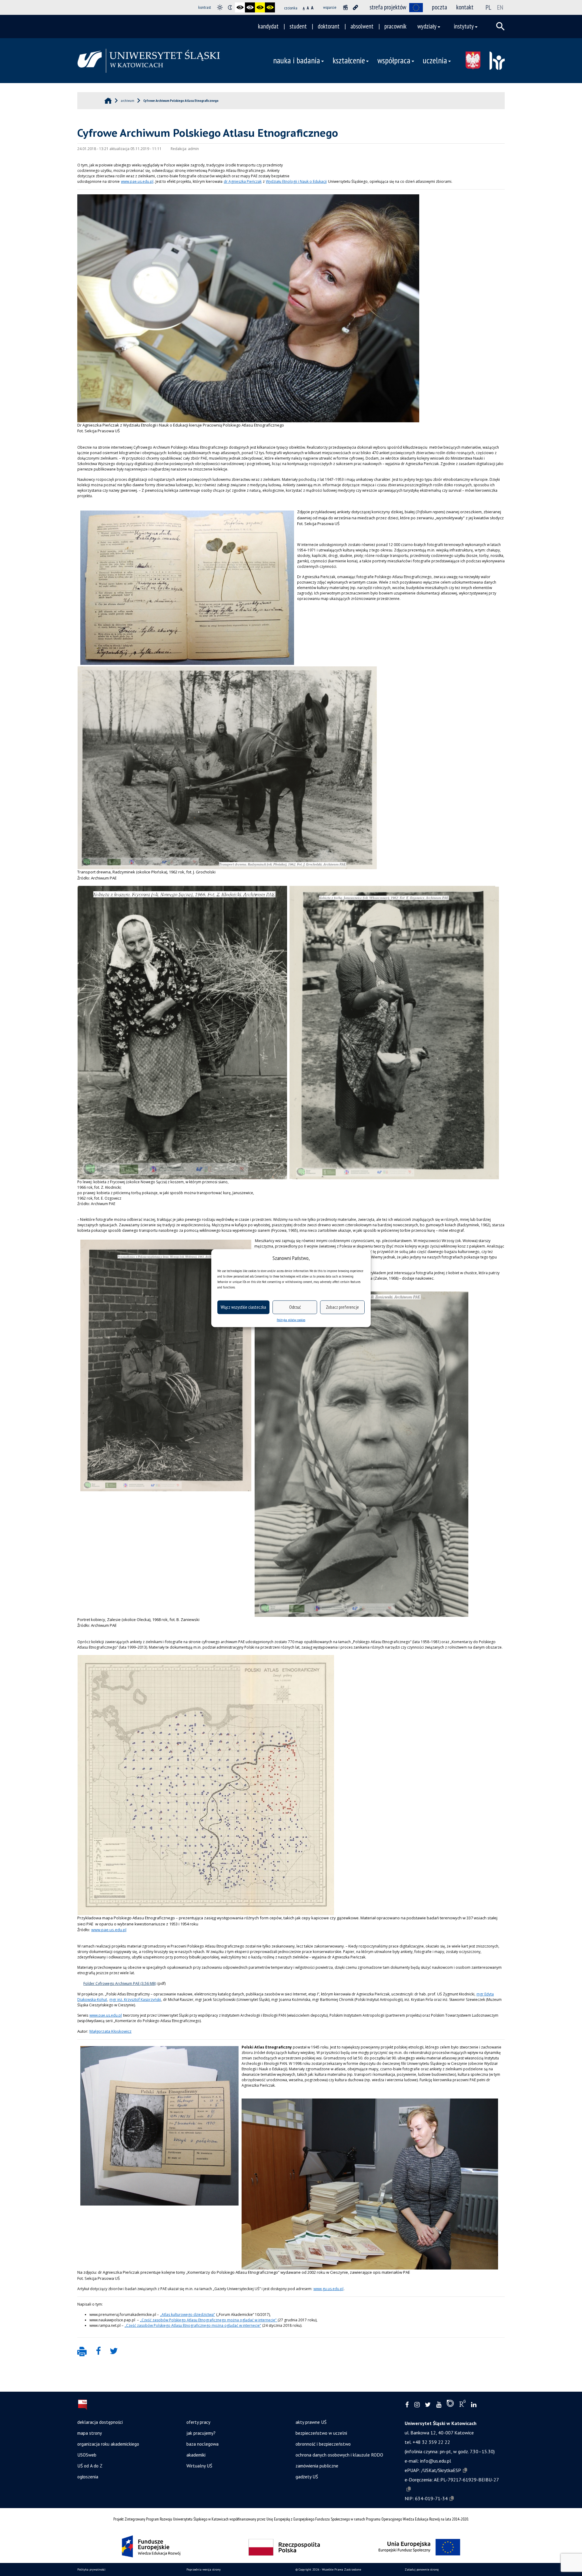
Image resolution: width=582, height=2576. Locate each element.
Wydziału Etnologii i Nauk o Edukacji (296, 181)
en (500, 7)
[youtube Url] (439, 2405)
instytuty (464, 26)
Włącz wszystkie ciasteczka (243, 1307)
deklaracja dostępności (100, 2422)
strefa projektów (388, 7)
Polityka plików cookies (291, 1320)
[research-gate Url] (462, 2405)
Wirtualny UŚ (199, 2466)
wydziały (427, 26)
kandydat (268, 26)
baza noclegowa (202, 2444)
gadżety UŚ (307, 2477)
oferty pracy (198, 2422)
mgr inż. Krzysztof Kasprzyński (135, 2000)
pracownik (395, 26)
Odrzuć (295, 1307)
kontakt (465, 7)
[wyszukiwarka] (500, 26)
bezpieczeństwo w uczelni (321, 2433)
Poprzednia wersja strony (204, 2569)
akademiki (196, 2455)
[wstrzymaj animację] (345, 7)
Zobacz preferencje (342, 1307)
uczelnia (435, 60)
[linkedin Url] (474, 2405)
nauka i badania (297, 60)
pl (488, 7)
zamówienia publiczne (317, 2466)
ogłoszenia (88, 2477)
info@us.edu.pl (436, 2461)
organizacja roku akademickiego (108, 2444)
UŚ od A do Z (90, 2466)
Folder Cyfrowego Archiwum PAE (111, 1983)
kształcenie (349, 60)
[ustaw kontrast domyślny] (220, 7)
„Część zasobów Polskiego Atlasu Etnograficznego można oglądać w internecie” (209, 2320)
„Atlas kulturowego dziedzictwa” (187, 2315)
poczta (440, 7)
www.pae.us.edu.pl (137, 181)
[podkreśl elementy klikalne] (355, 7)
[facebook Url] (407, 2405)
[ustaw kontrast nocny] (230, 7)
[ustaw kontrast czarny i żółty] (260, 7)
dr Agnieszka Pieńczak (243, 181)
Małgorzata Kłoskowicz (110, 2031)
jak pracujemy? (201, 2433)
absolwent (362, 26)
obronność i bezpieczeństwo (323, 2444)
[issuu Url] (450, 2405)
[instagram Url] (417, 2405)
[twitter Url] (428, 2405)
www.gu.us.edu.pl (328, 2289)
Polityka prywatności (91, 2569)
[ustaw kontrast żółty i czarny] (270, 7)
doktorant (329, 26)
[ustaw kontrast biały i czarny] (250, 7)
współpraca (394, 60)
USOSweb (87, 2455)
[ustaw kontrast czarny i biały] (240, 7)
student (298, 26)
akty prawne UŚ (311, 2422)
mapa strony (90, 2433)
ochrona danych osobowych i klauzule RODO (339, 2455)
